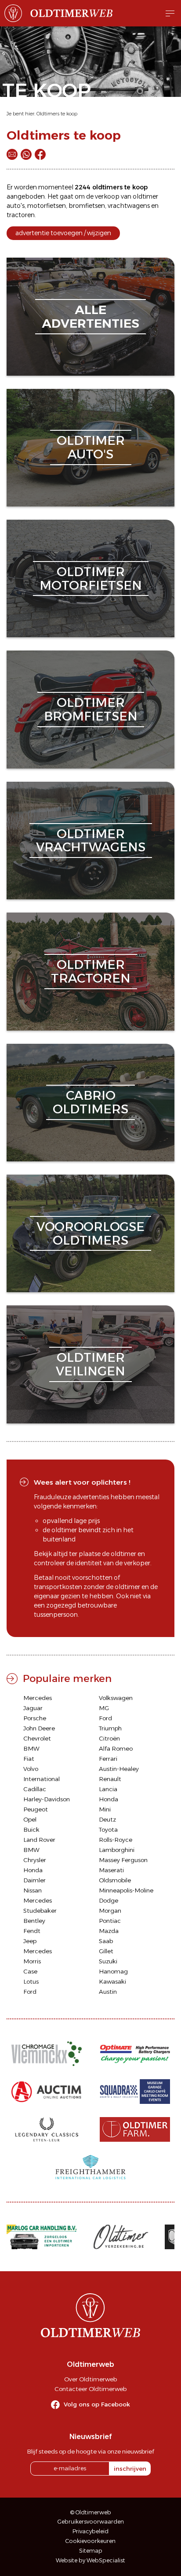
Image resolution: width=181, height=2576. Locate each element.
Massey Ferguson (123, 1860)
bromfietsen (87, 206)
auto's (16, 206)
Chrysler (35, 1860)
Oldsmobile (115, 1880)
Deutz (107, 1819)
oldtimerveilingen (90, 1364)
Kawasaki (112, 1981)
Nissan (33, 1890)
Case (30, 1971)
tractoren (21, 215)
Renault (110, 1779)
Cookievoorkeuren (90, 2541)
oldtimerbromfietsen (91, 709)
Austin (108, 1992)
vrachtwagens (129, 206)
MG (104, 1708)
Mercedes (38, 1698)
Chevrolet (37, 1738)
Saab (106, 1941)
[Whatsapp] (26, 154)
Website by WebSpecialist (90, 2560)
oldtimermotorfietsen (91, 578)
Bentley (34, 1921)
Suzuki (108, 1961)
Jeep (30, 1941)
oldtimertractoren (91, 971)
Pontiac (110, 1921)
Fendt (32, 1931)
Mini (105, 1809)
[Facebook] (40, 154)
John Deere (39, 1728)
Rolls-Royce (116, 1840)
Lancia (108, 1789)
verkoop (107, 196)
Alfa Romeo (116, 1748)
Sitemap (91, 2551)
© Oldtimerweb (91, 2512)
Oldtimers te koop (57, 114)
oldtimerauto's (91, 447)
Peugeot (36, 1809)
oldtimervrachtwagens (91, 841)
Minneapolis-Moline (126, 1890)
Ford (105, 1718)
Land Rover (39, 1840)
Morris (32, 1961)
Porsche (35, 1718)
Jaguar (33, 1708)
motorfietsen (47, 206)
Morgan (110, 1911)
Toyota (108, 1829)
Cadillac (35, 1789)
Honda (109, 1799)
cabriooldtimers (90, 1102)
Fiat (29, 1759)
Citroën (109, 1738)
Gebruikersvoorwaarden (91, 2522)
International (42, 1779)
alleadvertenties (90, 316)
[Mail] (12, 154)
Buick (31, 1829)
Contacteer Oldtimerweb (90, 2389)
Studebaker (40, 1911)
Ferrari (108, 1759)
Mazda (109, 1931)
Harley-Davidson (47, 1799)
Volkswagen (116, 1698)
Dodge (109, 1900)
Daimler (34, 1880)
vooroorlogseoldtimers (90, 1233)
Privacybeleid (90, 2531)
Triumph (110, 1728)
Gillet (106, 1951)
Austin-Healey (119, 1769)
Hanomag (113, 1971)
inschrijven (130, 2469)
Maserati (111, 1870)
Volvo (31, 1769)
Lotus (31, 1981)
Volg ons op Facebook (97, 2404)
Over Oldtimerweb (90, 2379)
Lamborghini (117, 1850)
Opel (30, 1819)
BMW (31, 1748)
